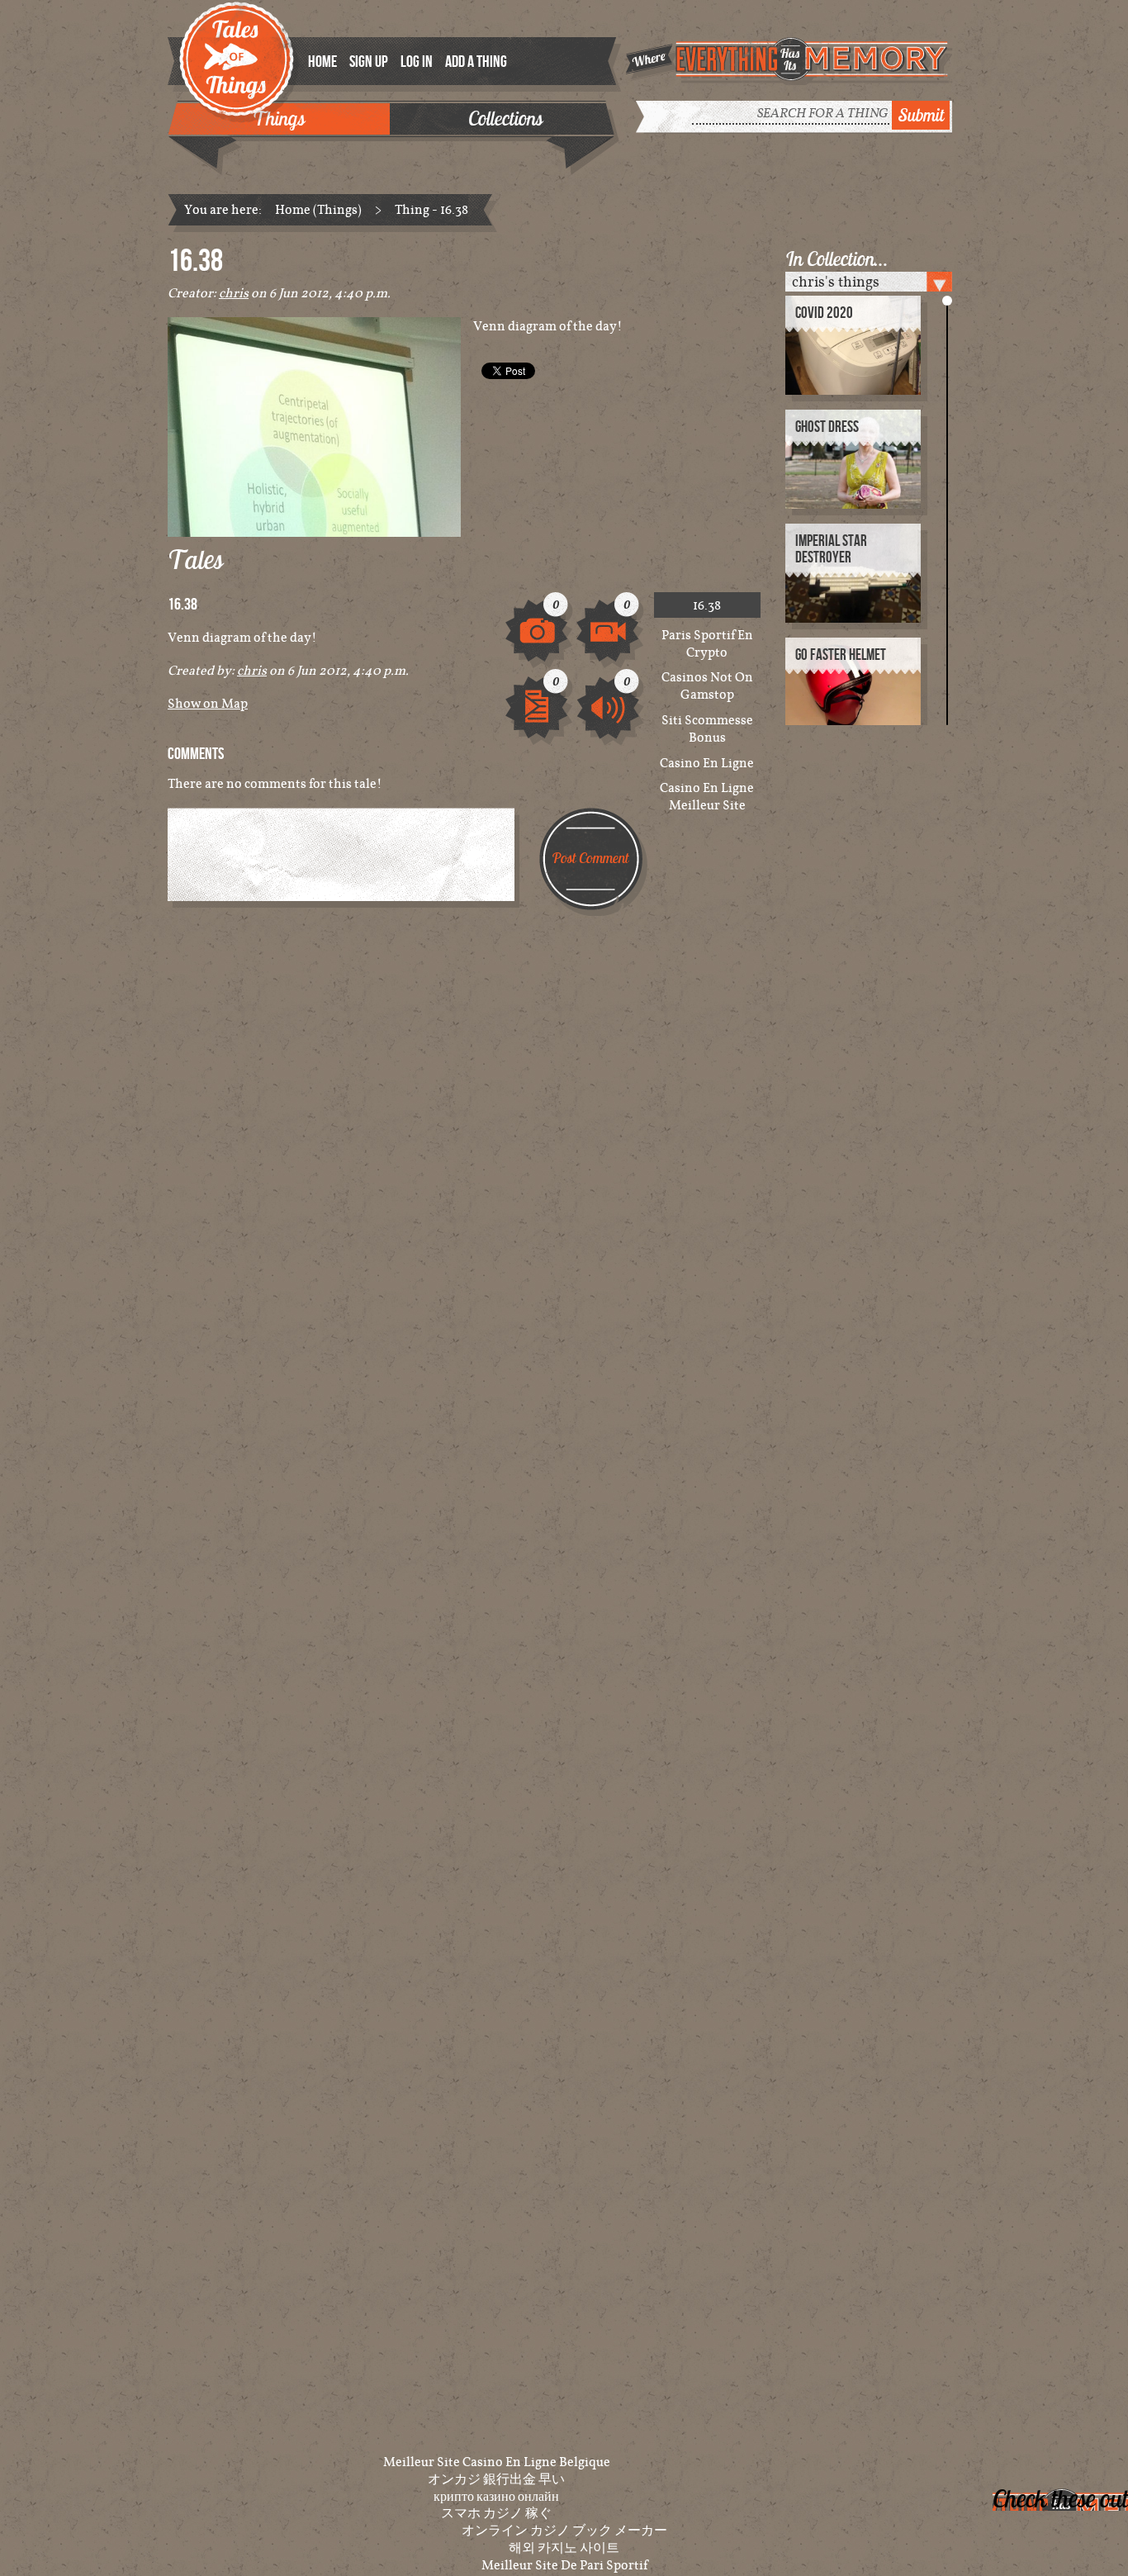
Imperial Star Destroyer (831, 550)
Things (279, 118)
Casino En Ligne (707, 763)
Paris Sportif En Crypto (707, 643)
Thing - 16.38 (431, 209)
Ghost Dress (827, 427)
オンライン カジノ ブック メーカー (564, 2530)
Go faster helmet (841, 655)
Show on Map (208, 703)
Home (322, 62)
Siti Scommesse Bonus (707, 728)
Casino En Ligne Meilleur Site (707, 796)
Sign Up (369, 62)
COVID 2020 (824, 313)
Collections (505, 118)
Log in (417, 62)
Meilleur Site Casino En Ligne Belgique (497, 2461)
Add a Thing (476, 62)
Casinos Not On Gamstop (707, 686)
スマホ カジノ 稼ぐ (496, 2512)
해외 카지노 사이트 (564, 2547)
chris (234, 292)
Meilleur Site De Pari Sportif (564, 2564)
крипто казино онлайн (496, 2496)
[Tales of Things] (239, 51)
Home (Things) (318, 209)
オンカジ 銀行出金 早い (496, 2479)
